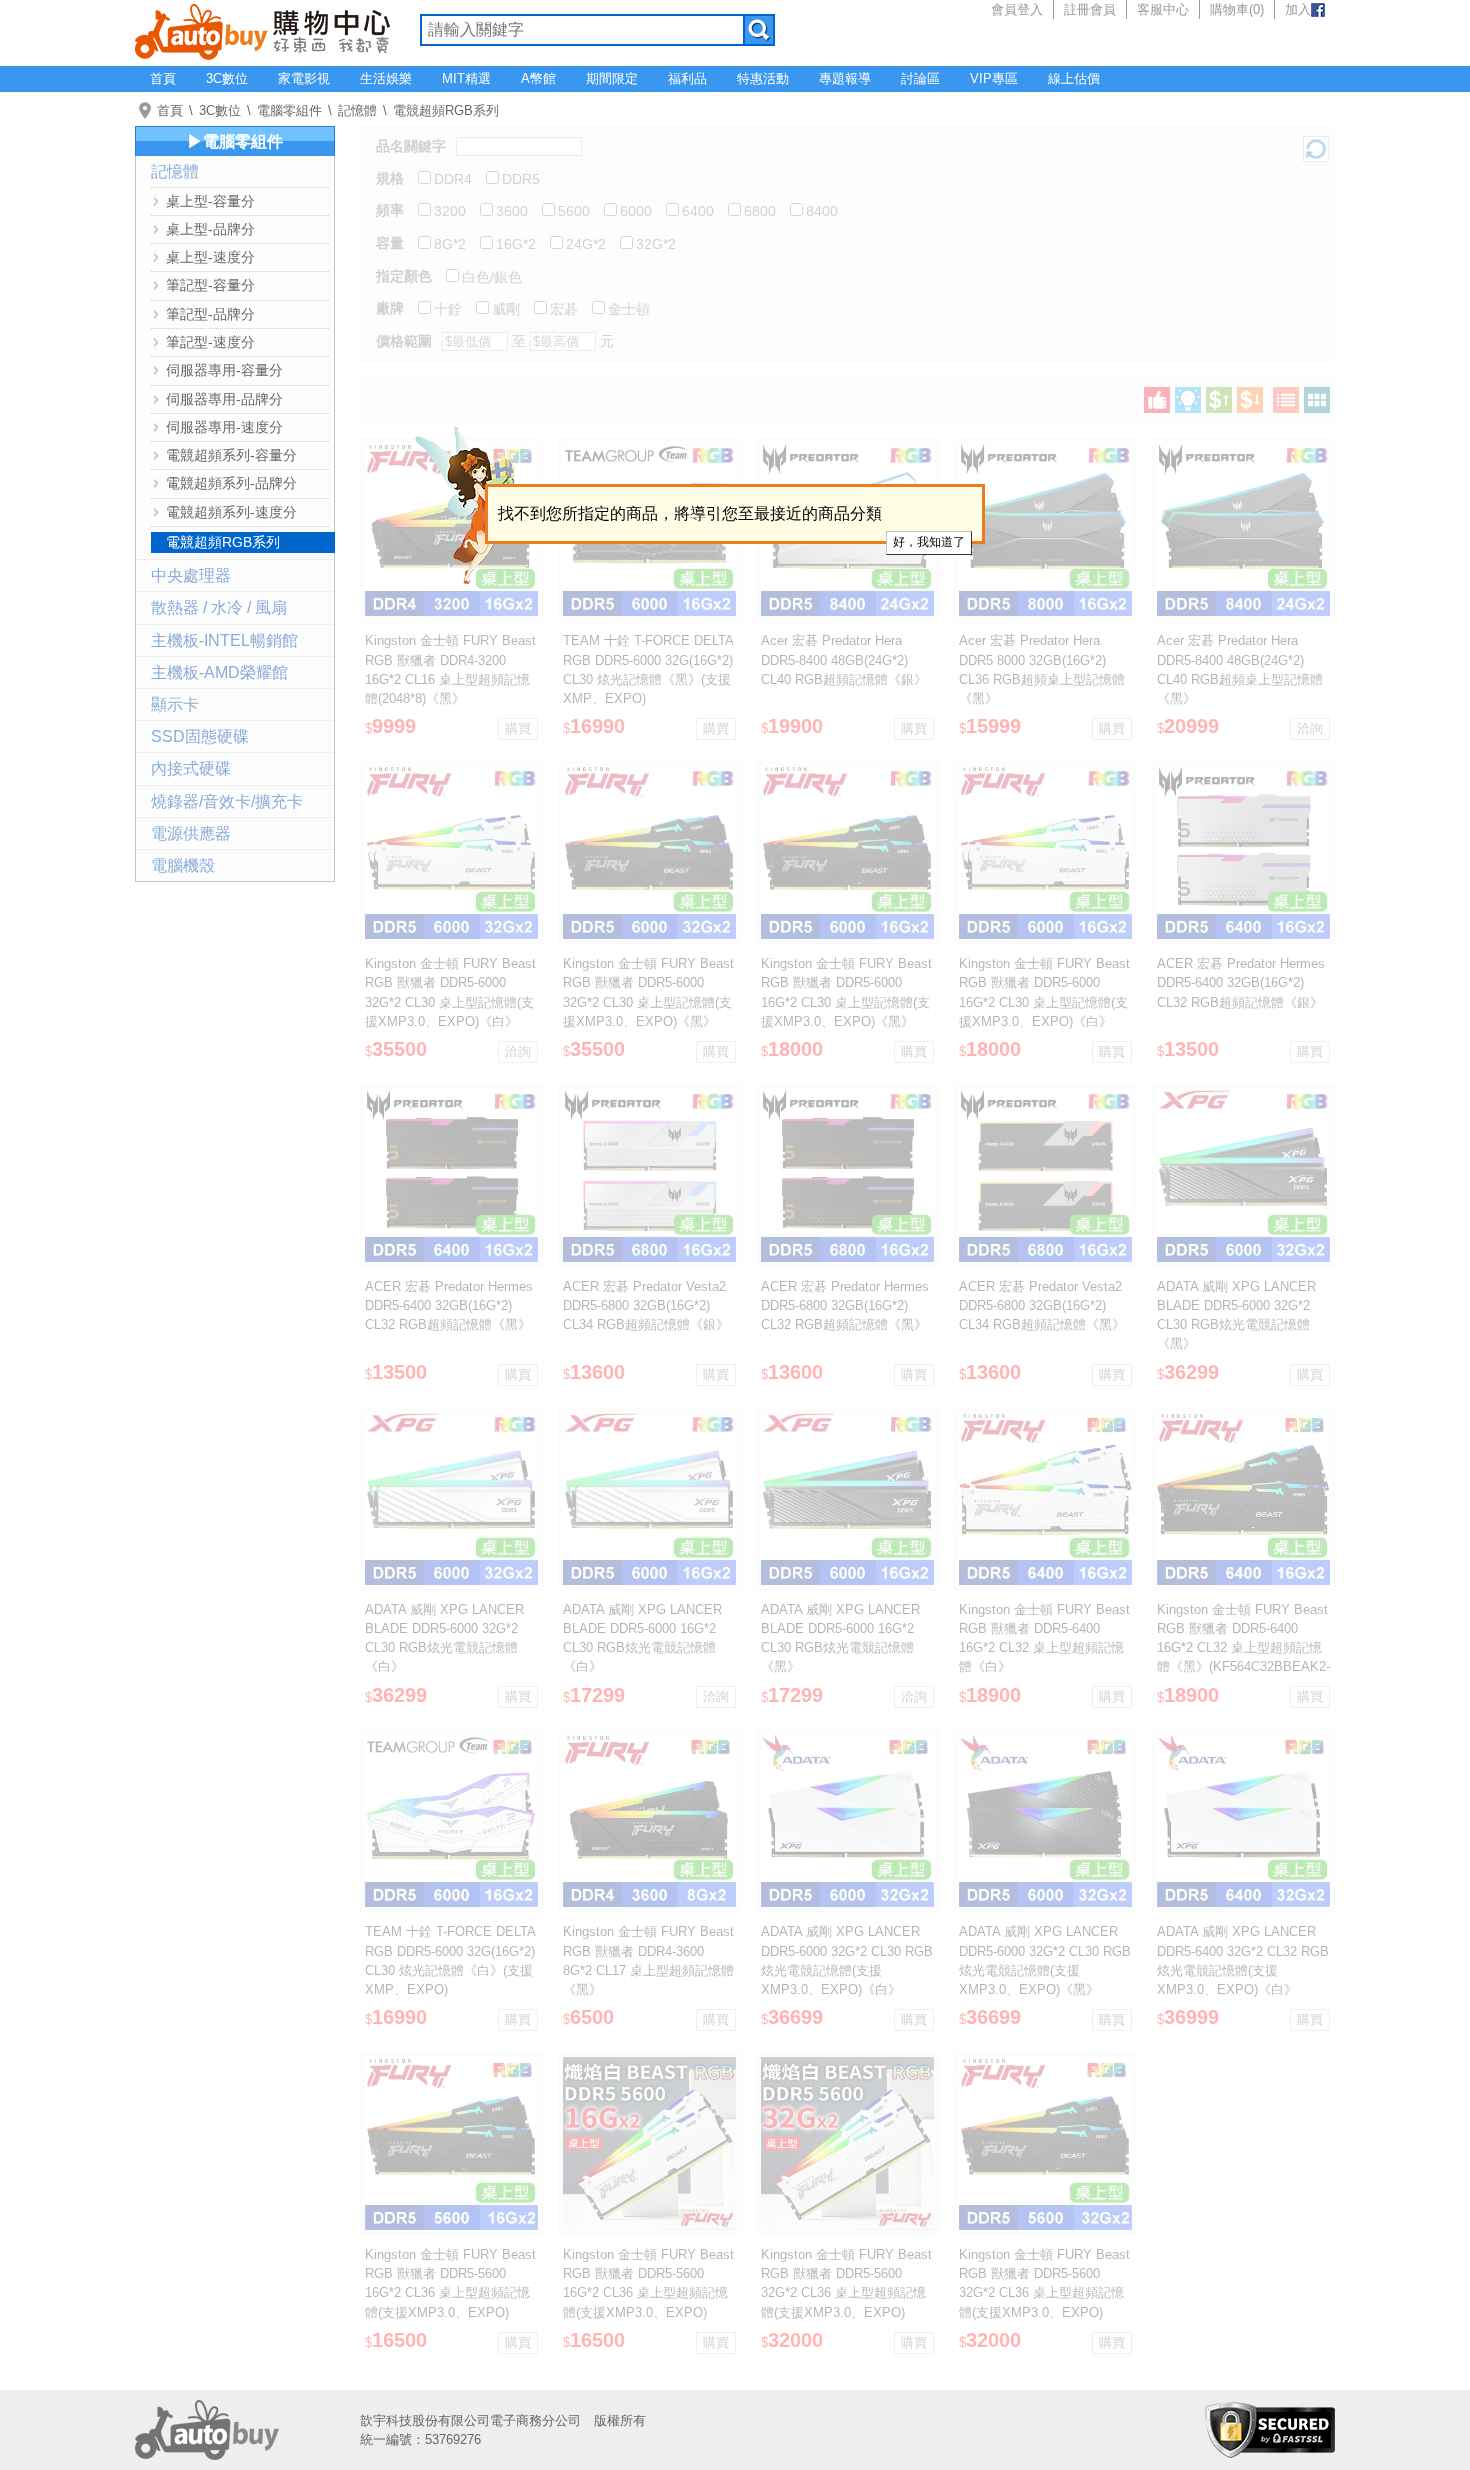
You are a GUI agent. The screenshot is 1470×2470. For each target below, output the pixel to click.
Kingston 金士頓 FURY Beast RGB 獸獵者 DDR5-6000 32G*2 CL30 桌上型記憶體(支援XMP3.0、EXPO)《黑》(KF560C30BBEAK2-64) (648, 1002)
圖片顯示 (1317, 400)
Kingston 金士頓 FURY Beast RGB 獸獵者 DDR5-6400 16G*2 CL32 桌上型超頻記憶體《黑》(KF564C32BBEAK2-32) (1243, 1648)
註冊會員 (1090, 9)
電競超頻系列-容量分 (231, 455)
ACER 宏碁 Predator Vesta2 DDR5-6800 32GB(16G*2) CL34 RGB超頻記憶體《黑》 (1042, 1305)
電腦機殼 (183, 865)
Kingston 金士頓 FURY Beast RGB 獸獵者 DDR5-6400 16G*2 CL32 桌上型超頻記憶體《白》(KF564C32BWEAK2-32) (1044, 1648)
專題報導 (845, 78)
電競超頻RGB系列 (446, 110)
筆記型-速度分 (210, 342)
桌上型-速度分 (210, 257)
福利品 (687, 78)
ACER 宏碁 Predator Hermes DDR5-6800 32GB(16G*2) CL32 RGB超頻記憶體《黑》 (845, 1305)
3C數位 (227, 78)
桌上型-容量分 (210, 201)
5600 (574, 211)
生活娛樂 (386, 78)
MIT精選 (466, 78)
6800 (760, 211)
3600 (512, 211)
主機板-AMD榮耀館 (219, 672)
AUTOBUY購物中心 (262, 30)
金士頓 (629, 309)
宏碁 (564, 309)
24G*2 (586, 244)
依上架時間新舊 (1188, 400)
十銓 (448, 309)
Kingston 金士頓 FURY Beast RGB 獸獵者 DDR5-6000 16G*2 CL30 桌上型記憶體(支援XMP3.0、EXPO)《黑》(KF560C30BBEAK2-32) (846, 1002)
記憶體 (357, 110)
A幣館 (538, 78)
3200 (450, 211)
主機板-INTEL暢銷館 (224, 640)
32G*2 (656, 244)
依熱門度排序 (1157, 400)
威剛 (506, 309)
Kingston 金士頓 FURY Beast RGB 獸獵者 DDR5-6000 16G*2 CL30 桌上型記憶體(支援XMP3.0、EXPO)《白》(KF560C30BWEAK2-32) (1044, 1002)
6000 (636, 211)
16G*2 (516, 244)
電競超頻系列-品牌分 (231, 483)
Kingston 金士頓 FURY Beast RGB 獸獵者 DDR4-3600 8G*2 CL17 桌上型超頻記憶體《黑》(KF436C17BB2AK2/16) (648, 1970)
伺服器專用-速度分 (224, 427)
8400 (822, 211)
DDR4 (453, 179)
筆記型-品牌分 (210, 314)
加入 (1298, 9)
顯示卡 (175, 704)
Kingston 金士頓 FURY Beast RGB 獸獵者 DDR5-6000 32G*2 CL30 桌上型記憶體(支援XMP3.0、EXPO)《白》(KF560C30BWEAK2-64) (450, 1002)
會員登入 (1017, 9)
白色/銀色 (492, 277)
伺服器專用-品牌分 (224, 399)
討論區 (920, 78)
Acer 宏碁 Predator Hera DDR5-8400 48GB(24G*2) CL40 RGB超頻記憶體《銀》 (844, 659)
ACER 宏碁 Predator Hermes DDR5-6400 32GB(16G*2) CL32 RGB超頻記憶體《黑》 (449, 1305)
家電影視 (304, 78)
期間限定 (612, 78)
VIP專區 (994, 78)
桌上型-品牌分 (210, 229)
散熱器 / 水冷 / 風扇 (219, 607)
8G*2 (450, 244)
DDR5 (521, 179)
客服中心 (1163, 9)
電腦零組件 (289, 110)
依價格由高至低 (1250, 400)
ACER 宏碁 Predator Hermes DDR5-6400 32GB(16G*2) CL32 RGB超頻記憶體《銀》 (1241, 982)
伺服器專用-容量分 (224, 370)
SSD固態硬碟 (200, 736)
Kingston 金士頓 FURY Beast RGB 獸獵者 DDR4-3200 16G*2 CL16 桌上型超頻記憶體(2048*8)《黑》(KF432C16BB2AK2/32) (450, 679)
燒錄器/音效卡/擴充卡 (227, 801)
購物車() (1237, 9)
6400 (698, 211)
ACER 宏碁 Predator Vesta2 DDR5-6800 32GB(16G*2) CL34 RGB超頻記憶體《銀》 (646, 1305)
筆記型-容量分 (210, 285)
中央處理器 (191, 575)
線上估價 (1074, 78)
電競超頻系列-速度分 (231, 512)
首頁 (163, 78)
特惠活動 (763, 78)
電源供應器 (191, 833)
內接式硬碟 (191, 768)
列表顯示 (1286, 400)
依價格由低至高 (1219, 400)
